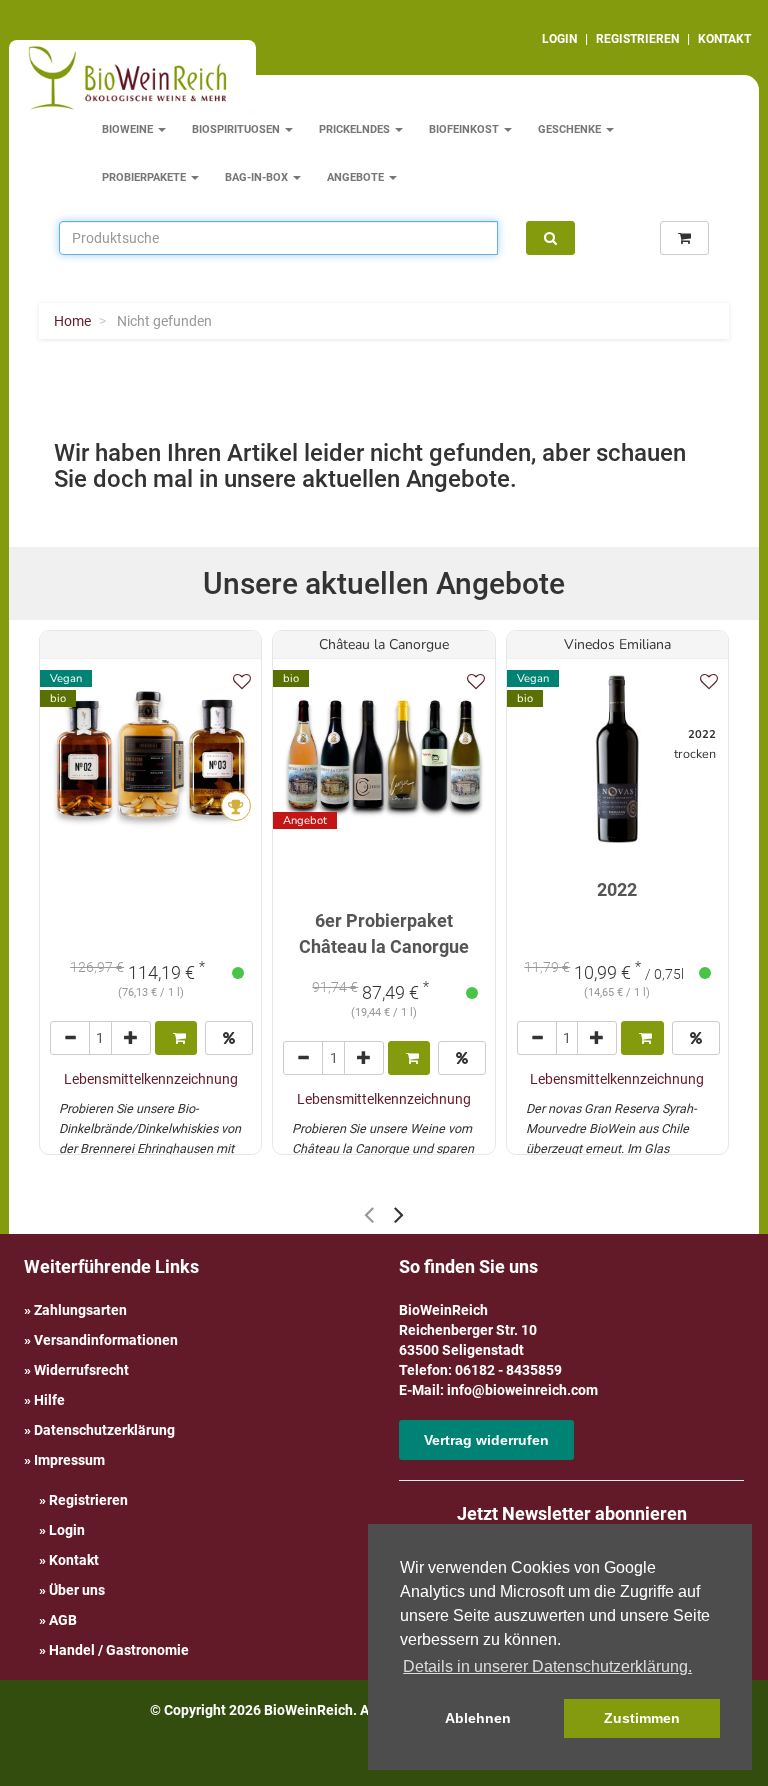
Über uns (77, 1590)
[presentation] (369, 1214)
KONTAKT (724, 39)
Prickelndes (356, 129)
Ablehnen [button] (478, 1718)
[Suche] (550, 238)
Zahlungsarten (80, 1310)
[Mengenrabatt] (229, 1038)
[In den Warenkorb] (176, 1038)
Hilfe (49, 1400)
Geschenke (571, 129)
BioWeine (129, 129)
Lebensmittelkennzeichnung (151, 1079)
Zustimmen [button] (642, 1718)
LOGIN (559, 39)
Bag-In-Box (258, 177)
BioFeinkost (465, 129)
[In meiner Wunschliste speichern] (242, 681)
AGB (63, 1620)
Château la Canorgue (384, 644)
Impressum (69, 1460)
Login (67, 1530)
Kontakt (74, 1560)
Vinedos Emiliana (617, 644)
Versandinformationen (106, 1340)
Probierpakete (145, 177)
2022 (617, 889)
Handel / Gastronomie (119, 1650)
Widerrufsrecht (81, 1370)
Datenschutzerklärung (104, 1430)
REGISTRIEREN (637, 39)
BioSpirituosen (237, 129)
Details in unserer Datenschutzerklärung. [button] (547, 1666)
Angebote (357, 177)
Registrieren (88, 1500)
